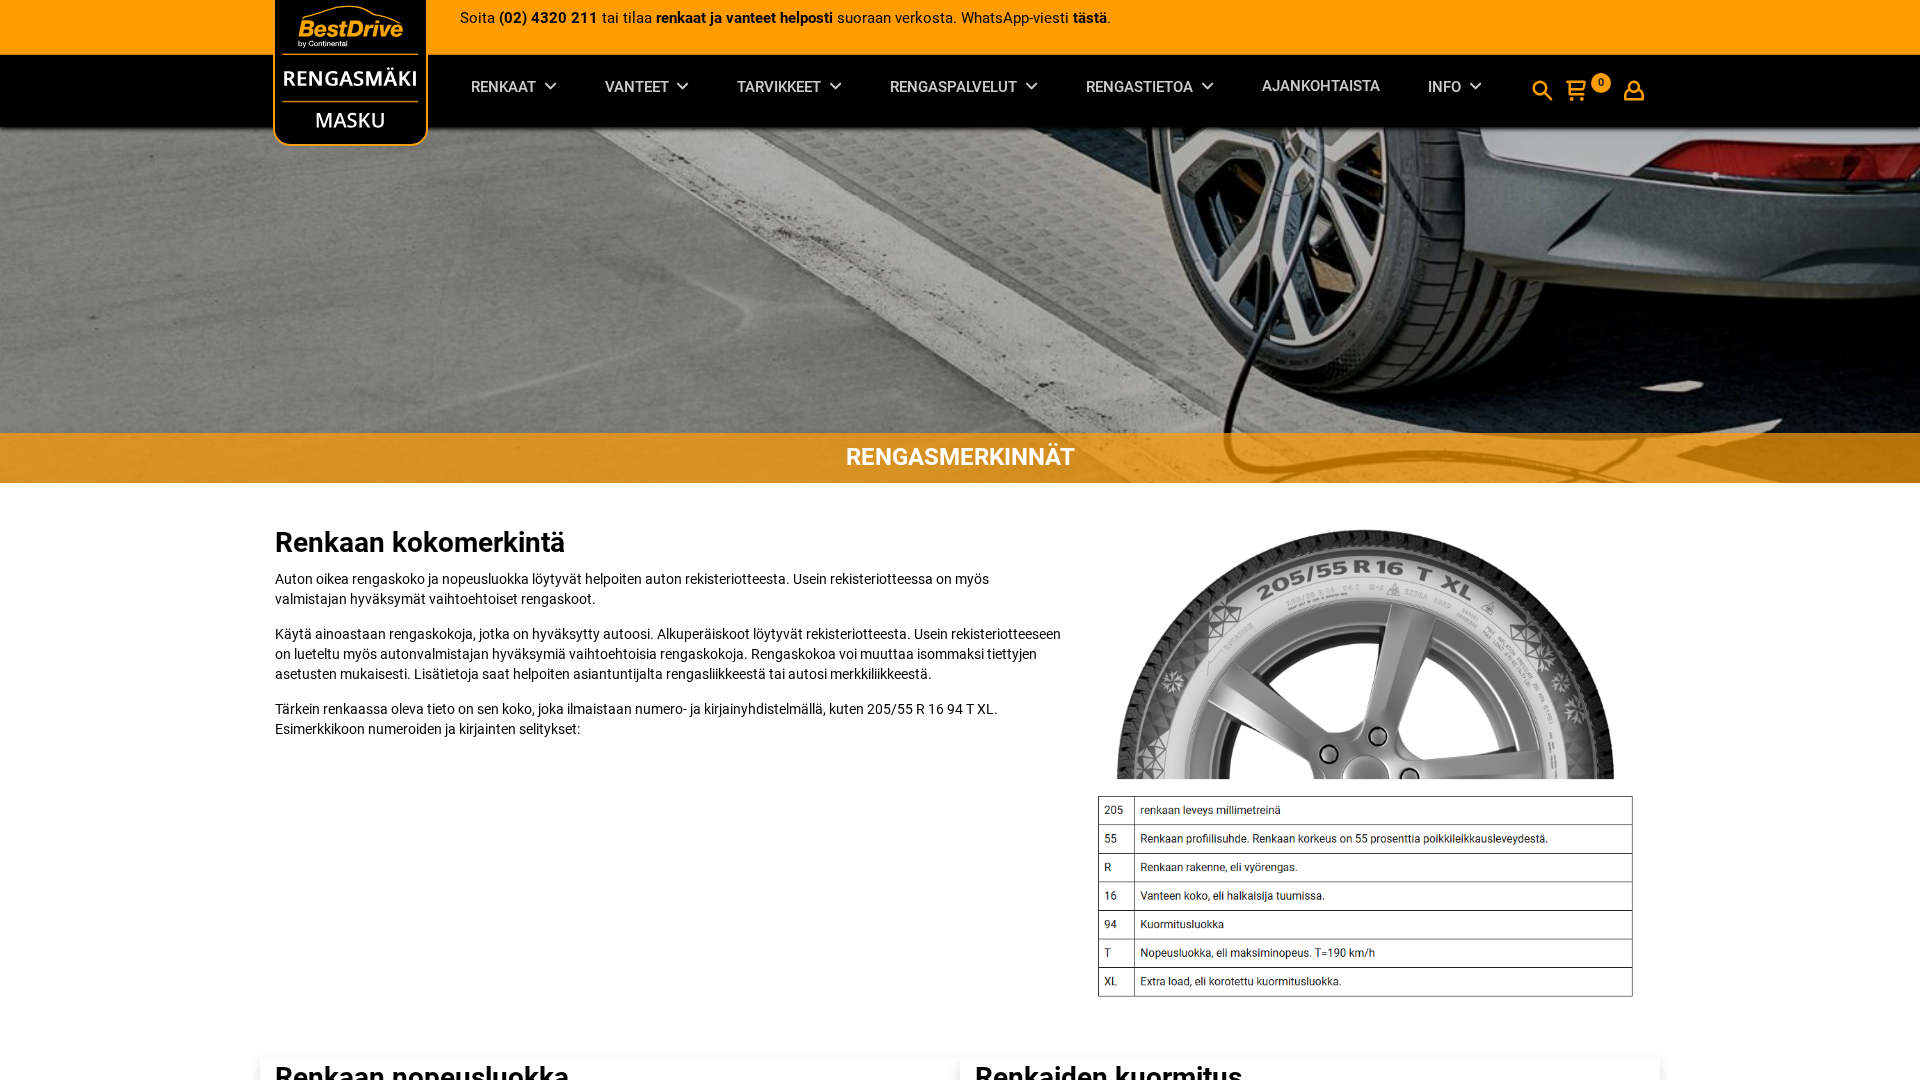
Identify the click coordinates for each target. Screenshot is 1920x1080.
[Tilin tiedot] (1634, 93)
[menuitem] (1321, 90)
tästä (1090, 18)
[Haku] (1542, 93)
